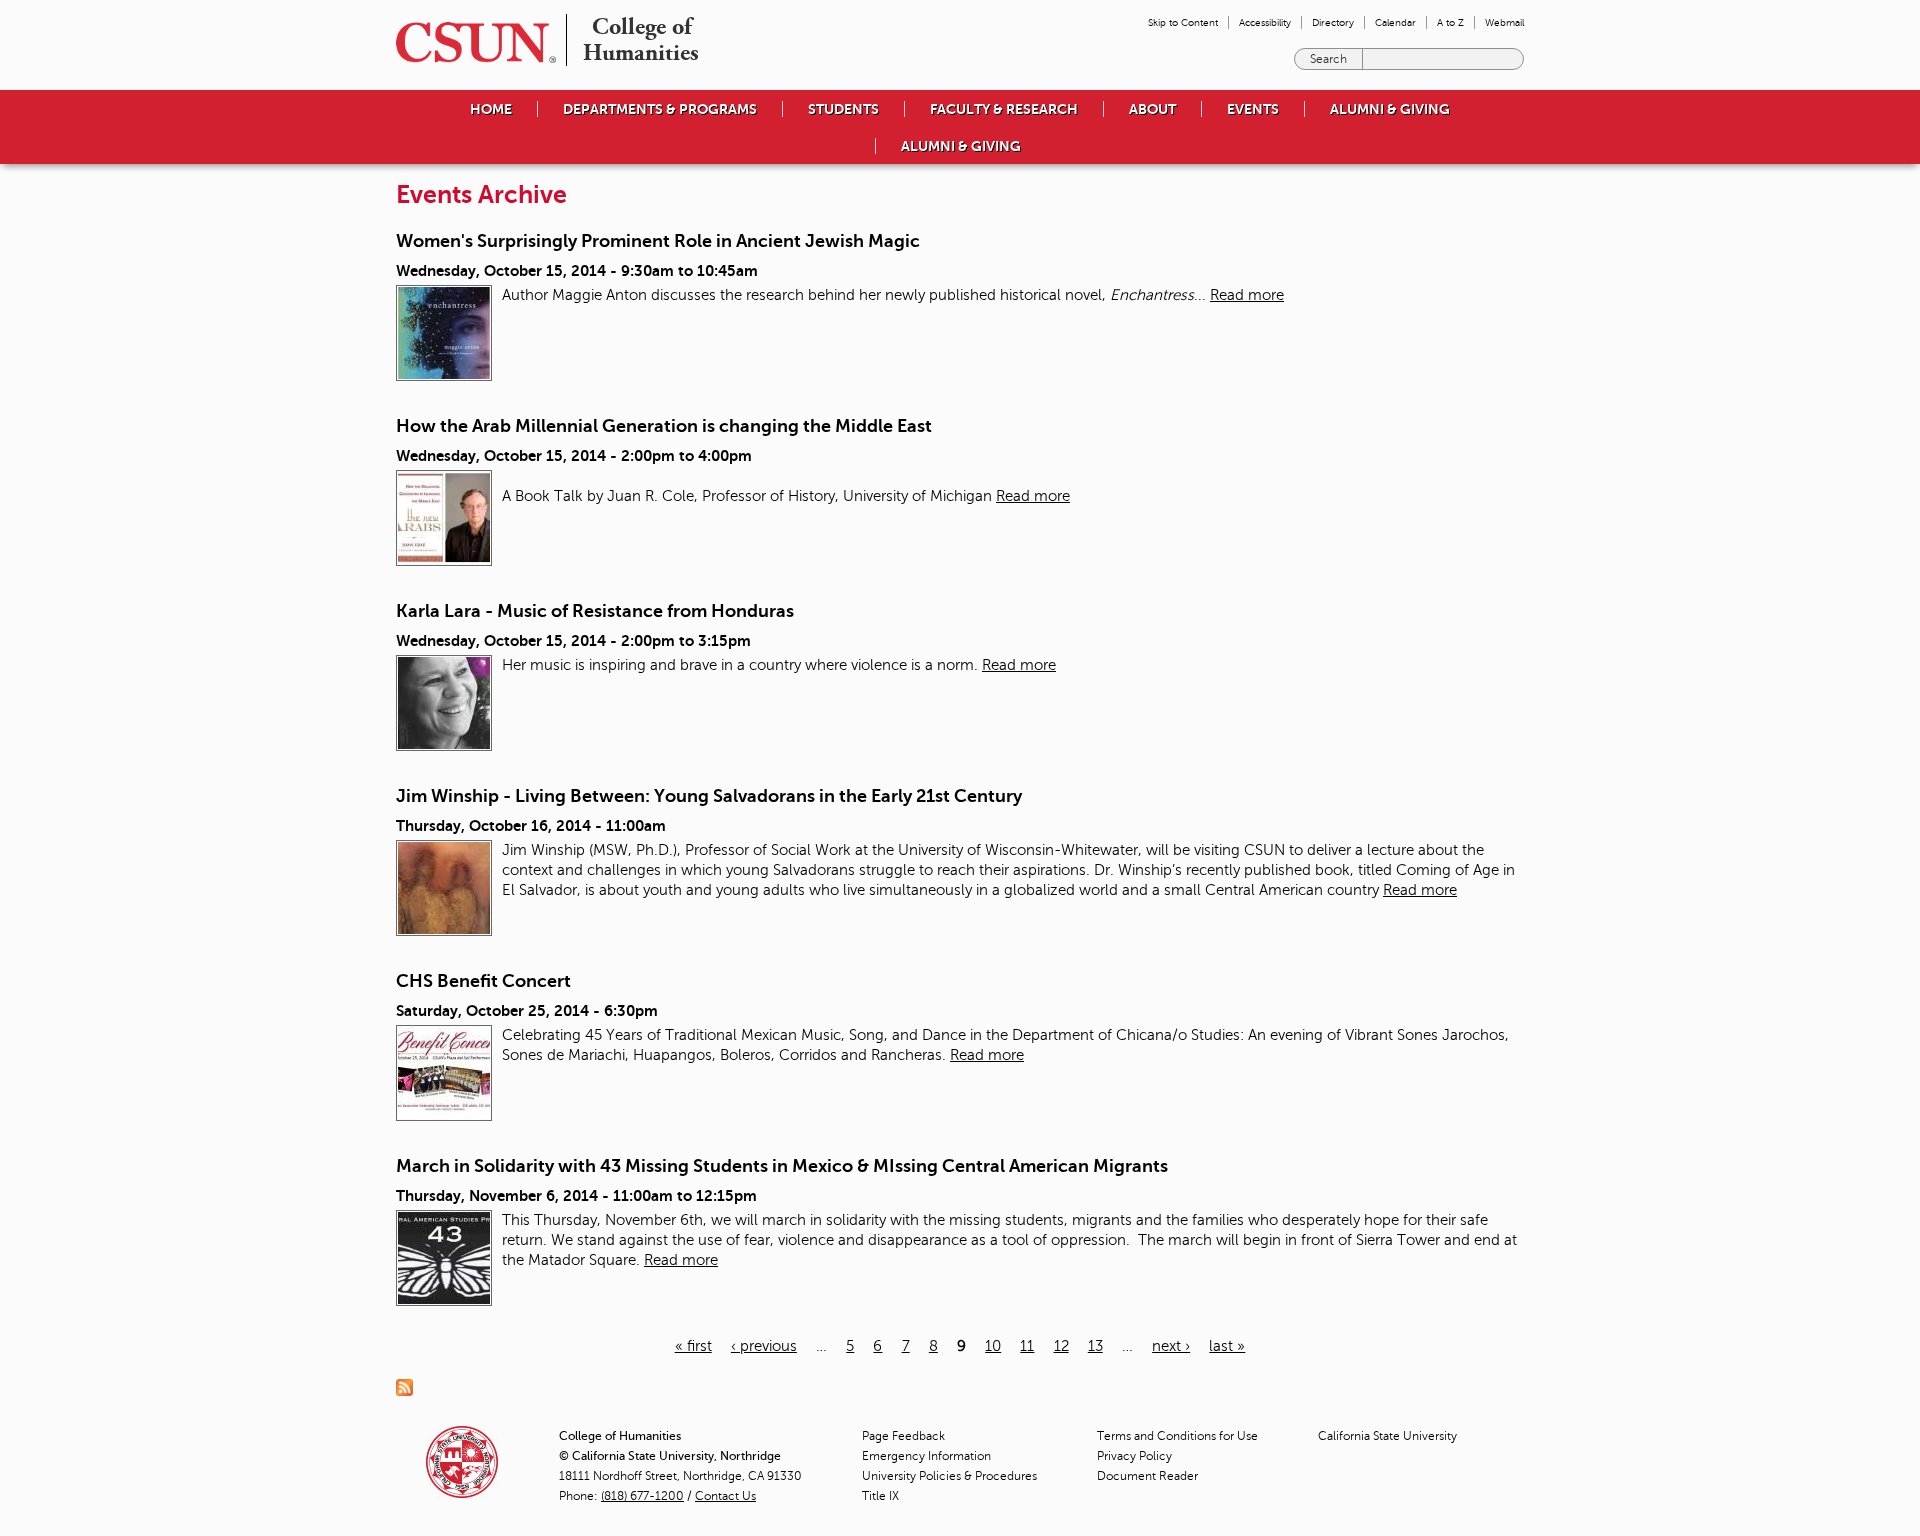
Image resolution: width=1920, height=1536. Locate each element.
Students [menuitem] (843, 109)
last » (1227, 1346)
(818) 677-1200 (642, 1496)
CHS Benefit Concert (483, 981)
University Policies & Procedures (949, 1476)
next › (1171, 1346)
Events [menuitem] (1253, 109)
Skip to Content (1183, 22)
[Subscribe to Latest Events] (409, 1386)
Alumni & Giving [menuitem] (1390, 109)
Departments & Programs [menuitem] (660, 109)
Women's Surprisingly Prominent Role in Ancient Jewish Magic (658, 241)
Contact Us (725, 1496)
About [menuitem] (1152, 109)
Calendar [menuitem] (1395, 22)
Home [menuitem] (491, 109)
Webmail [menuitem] (1504, 22)
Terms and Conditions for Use (1177, 1436)
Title (880, 1496)
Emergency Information (926, 1456)
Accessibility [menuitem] (1265, 22)
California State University (1387, 1436)
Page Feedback (903, 1436)
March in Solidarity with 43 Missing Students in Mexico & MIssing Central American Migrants (782, 1166)
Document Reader (1147, 1476)
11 (1027, 1346)
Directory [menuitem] (1333, 22)
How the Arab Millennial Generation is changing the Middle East (664, 426)
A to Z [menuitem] (1450, 22)
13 (1095, 1346)
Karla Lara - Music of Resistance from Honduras (595, 611)
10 (993, 1346)
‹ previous (764, 1346)
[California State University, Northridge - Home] (470, 42)
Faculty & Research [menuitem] (1004, 109)
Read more (1247, 295)
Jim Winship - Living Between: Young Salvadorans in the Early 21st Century (709, 796)
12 (1061, 1346)
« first (693, 1346)
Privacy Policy (1134, 1456)
